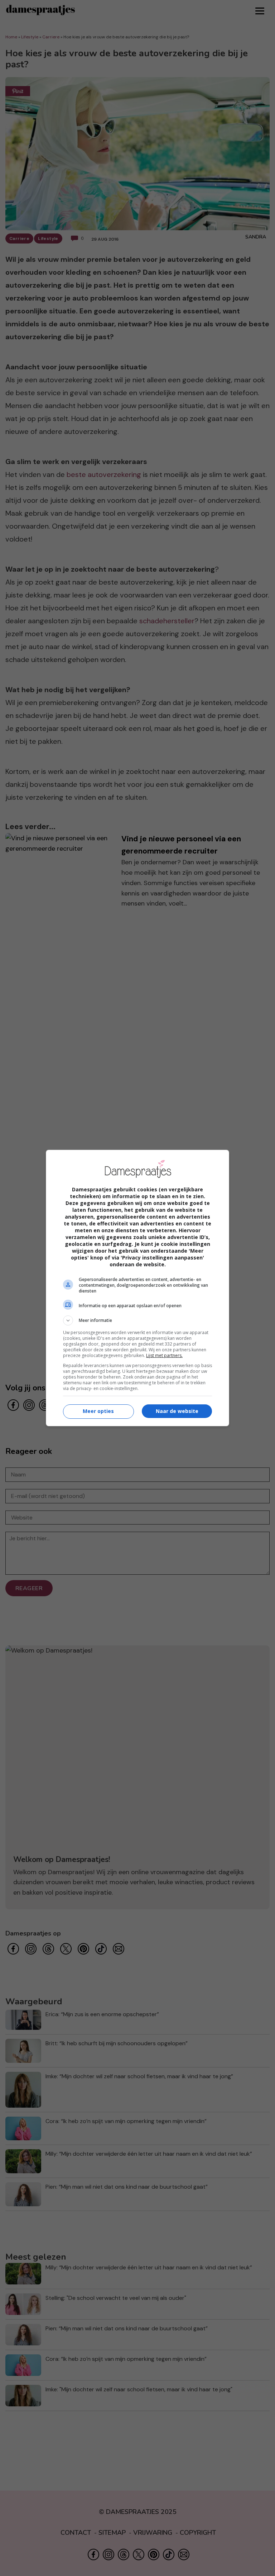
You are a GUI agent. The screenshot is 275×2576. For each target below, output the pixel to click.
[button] (137, 1320)
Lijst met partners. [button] (164, 1355)
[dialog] (137, 1288)
